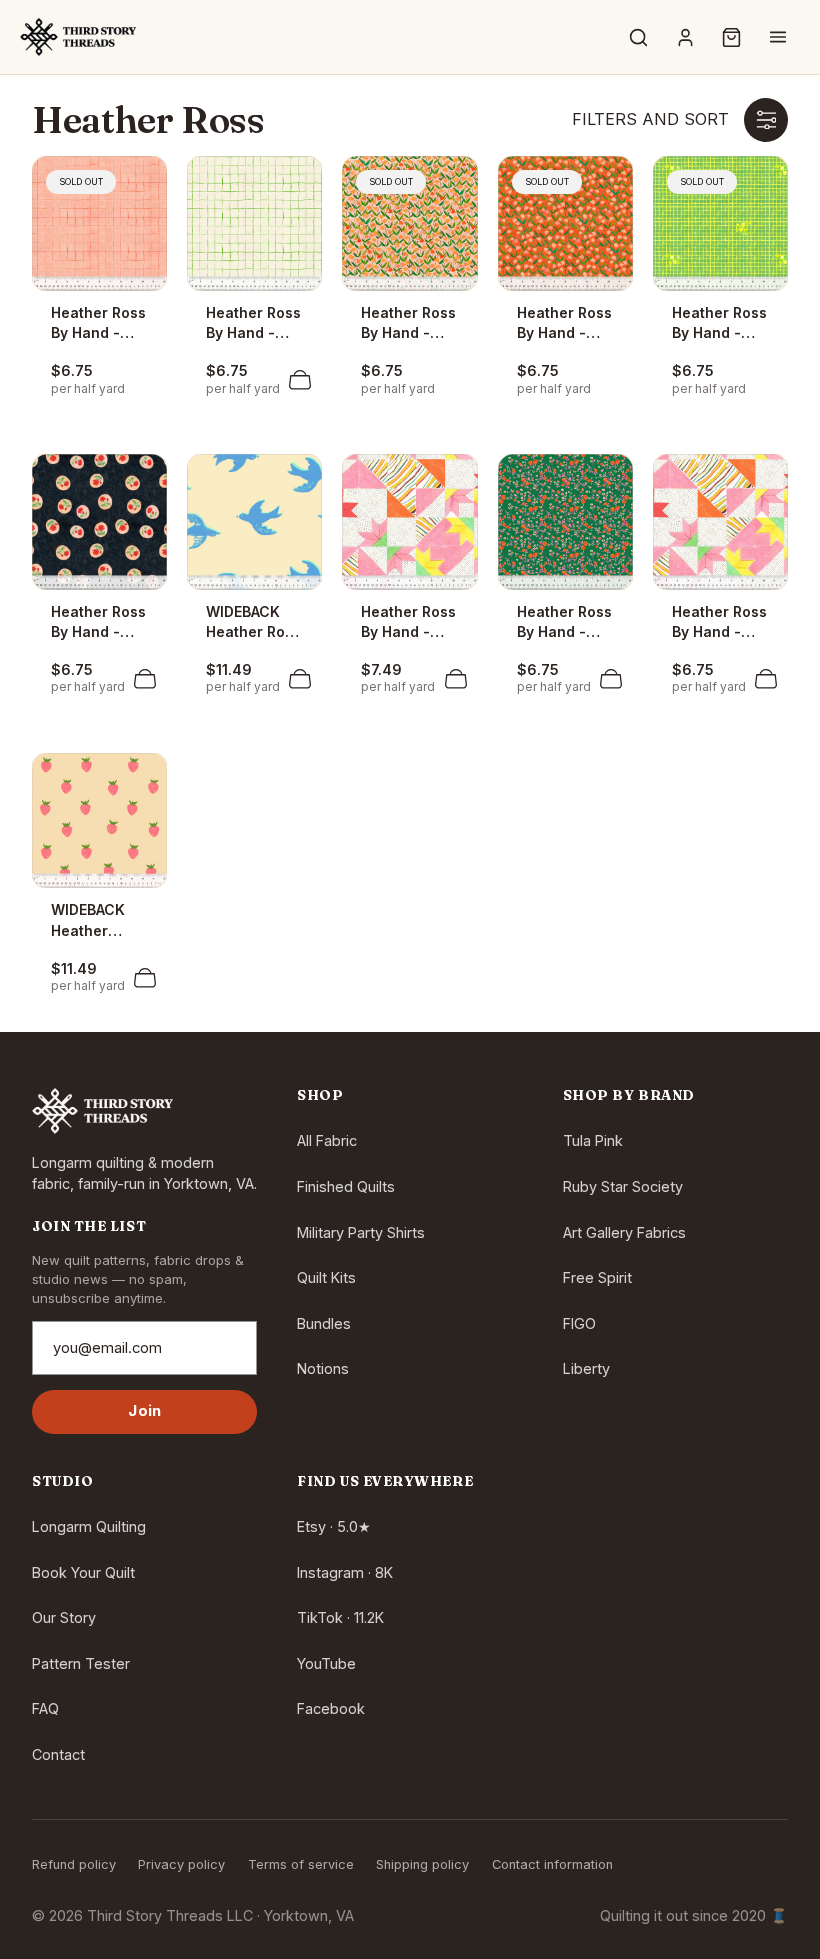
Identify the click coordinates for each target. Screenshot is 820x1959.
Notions (323, 1368)
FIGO (579, 1323)
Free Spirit (597, 1277)
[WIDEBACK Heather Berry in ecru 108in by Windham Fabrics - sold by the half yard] (99, 820)
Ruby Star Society (623, 1186)
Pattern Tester (81, 1663)
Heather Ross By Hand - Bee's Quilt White (719, 623)
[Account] (685, 37)
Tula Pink (593, 1140)
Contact (58, 1754)
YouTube (326, 1663)
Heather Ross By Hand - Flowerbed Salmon (408, 324)
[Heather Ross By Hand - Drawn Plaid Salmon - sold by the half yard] (99, 223)
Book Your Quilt (83, 1572)
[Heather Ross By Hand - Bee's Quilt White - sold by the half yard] (720, 521)
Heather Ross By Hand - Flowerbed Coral (564, 324)
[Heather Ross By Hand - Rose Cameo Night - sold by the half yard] (99, 521)
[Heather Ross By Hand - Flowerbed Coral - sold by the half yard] (565, 223)
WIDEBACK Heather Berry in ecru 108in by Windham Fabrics (97, 921)
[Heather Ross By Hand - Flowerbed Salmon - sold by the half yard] (409, 223)
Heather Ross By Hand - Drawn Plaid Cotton (253, 324)
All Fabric (327, 1140)
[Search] (639, 37)
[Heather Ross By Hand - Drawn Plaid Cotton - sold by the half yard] (254, 223)
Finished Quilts (346, 1186)
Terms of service (301, 1864)
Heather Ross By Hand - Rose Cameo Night (98, 623)
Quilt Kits (326, 1277)
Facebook (331, 1708)
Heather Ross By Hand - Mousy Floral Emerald (564, 623)
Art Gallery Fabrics (624, 1232)
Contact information (552, 1864)
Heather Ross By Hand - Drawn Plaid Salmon (98, 324)
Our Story (64, 1617)
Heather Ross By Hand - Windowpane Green (719, 324)
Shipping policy (422, 1864)
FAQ (45, 1708)
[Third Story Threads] (78, 37)
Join (144, 1411)
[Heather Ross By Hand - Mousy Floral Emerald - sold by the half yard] (565, 521)
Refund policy (74, 1864)
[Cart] (732, 37)
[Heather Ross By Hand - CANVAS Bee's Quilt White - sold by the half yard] (409, 521)
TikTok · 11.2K (340, 1617)
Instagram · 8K (345, 1572)
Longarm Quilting (89, 1526)
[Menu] (778, 37)
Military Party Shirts (361, 1232)
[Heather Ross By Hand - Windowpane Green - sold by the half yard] (720, 223)
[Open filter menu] (766, 120)
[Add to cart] (300, 380)
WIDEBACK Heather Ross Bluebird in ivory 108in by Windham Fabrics (253, 623)
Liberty (586, 1368)
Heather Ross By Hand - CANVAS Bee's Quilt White (408, 623)
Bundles (324, 1323)
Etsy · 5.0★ (334, 1526)
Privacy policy (181, 1864)
